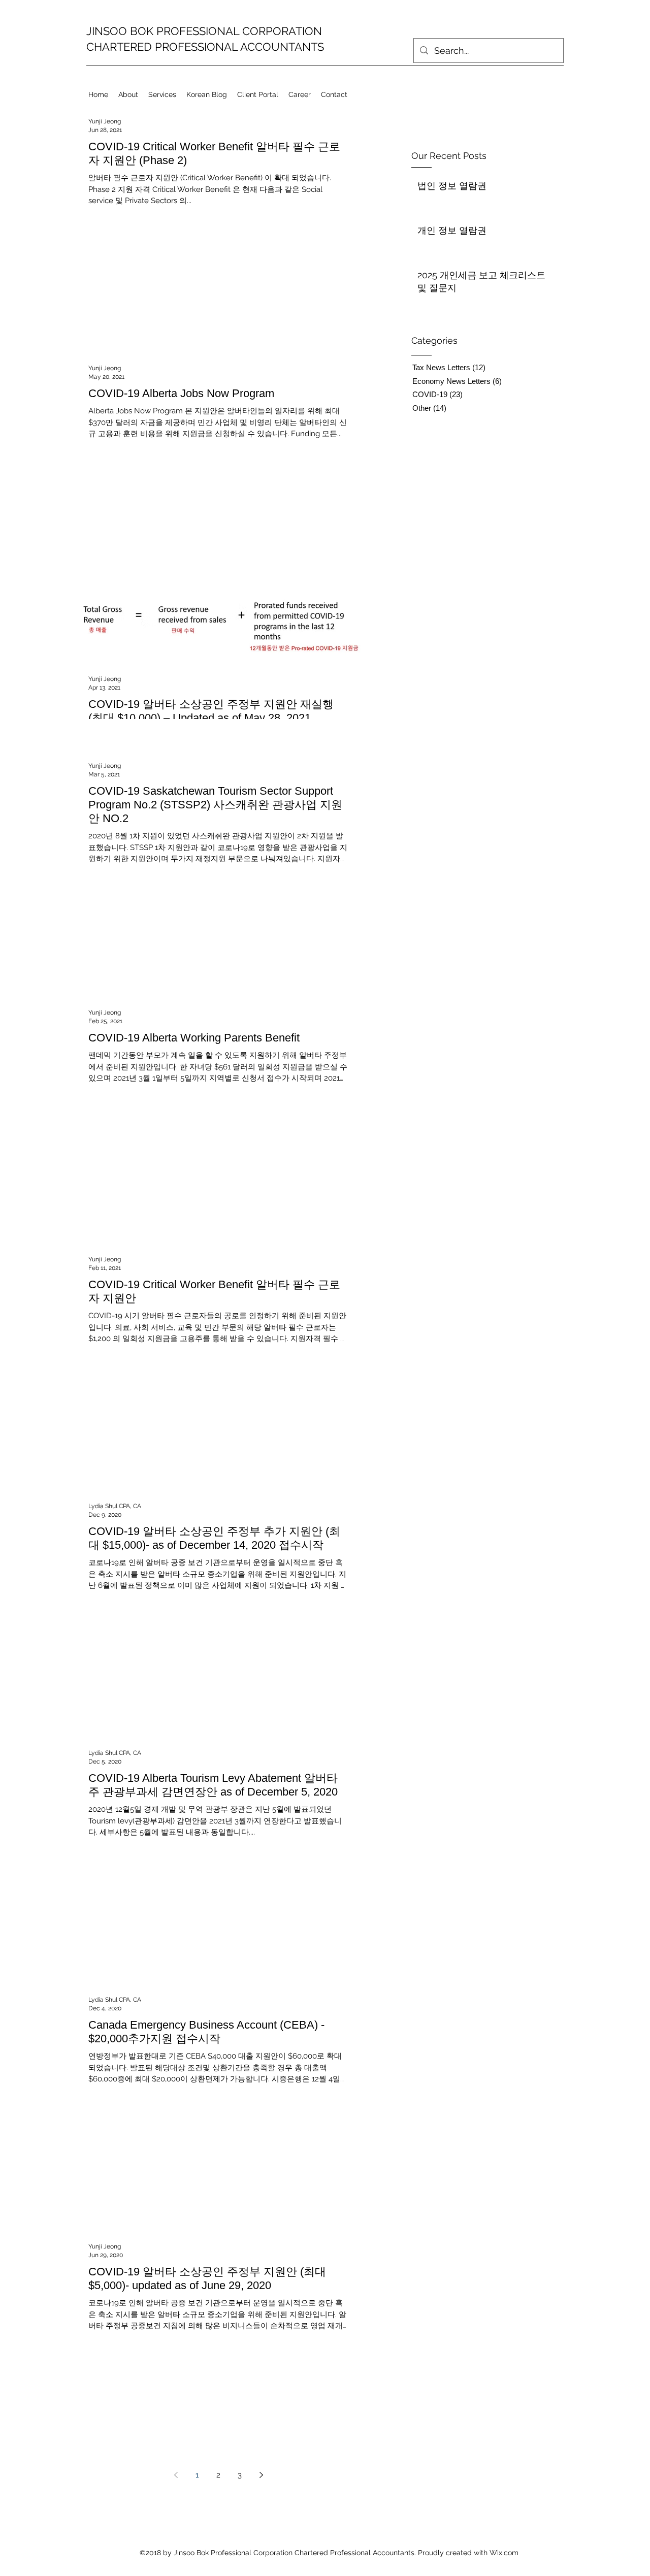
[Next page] (261, 2475)
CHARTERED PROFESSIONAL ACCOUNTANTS (205, 47)
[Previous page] (176, 2475)
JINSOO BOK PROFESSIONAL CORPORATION (204, 31)
